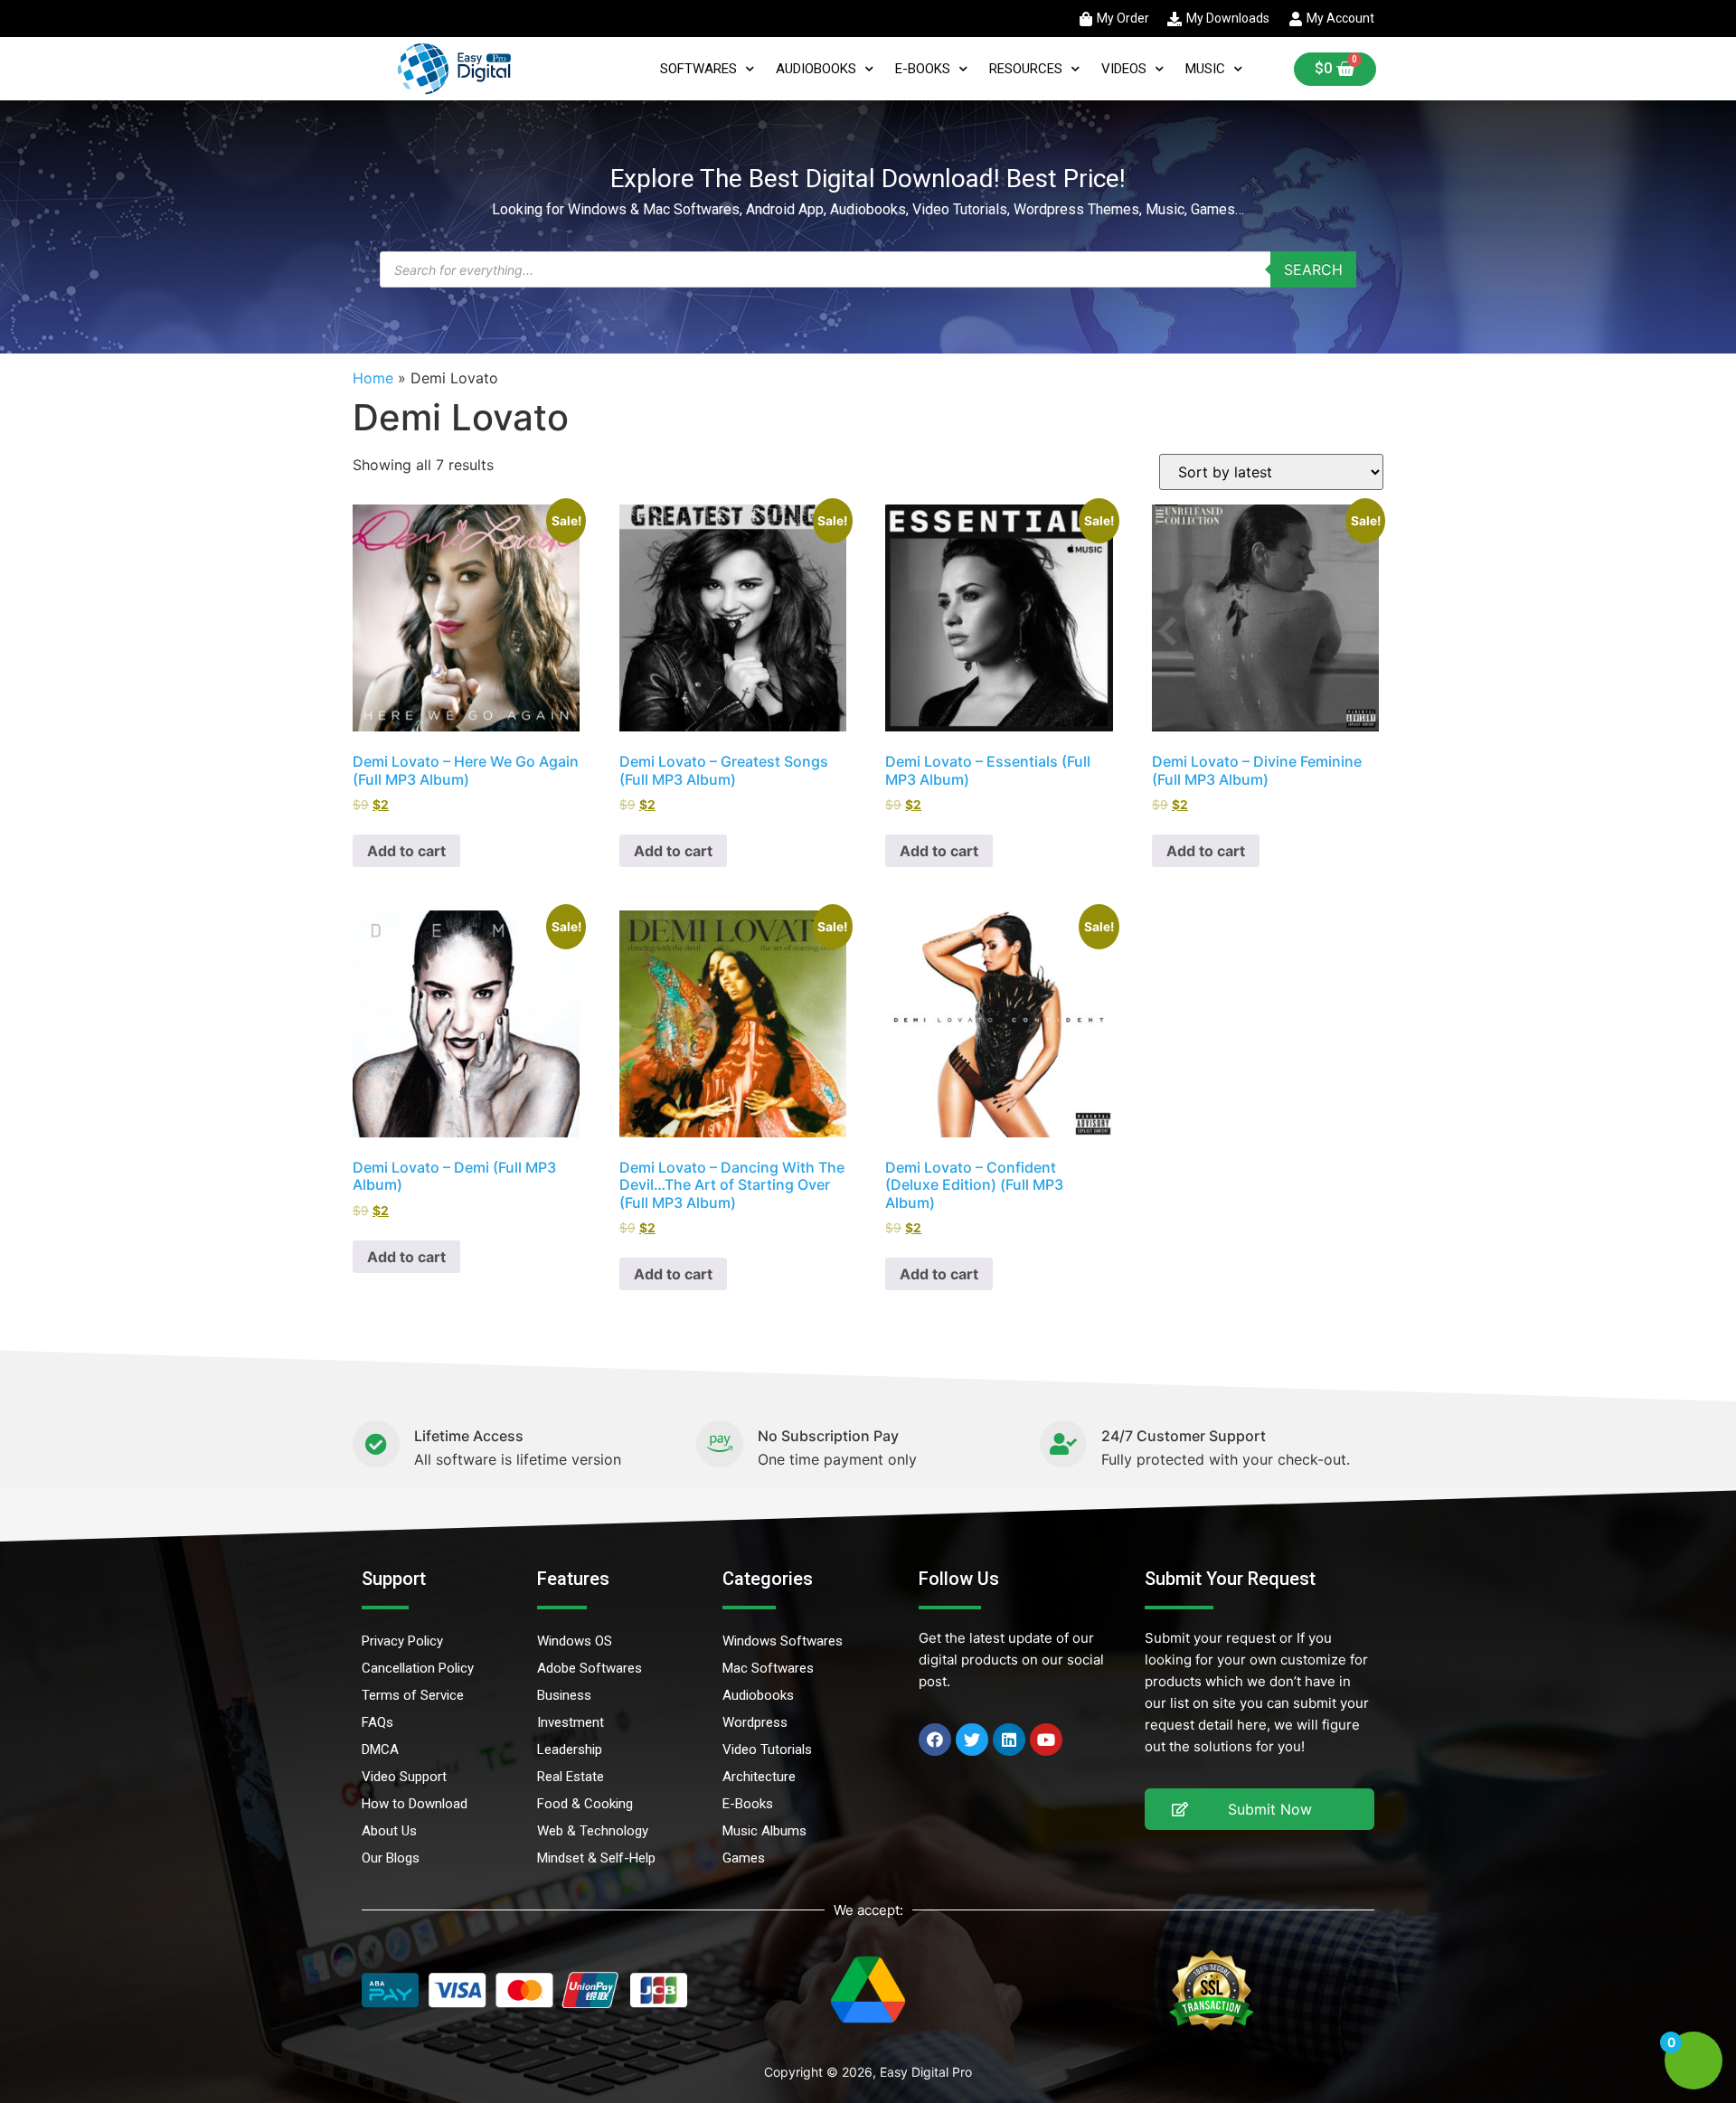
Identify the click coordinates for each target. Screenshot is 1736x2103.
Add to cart (406, 851)
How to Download (415, 1804)
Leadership (570, 1749)
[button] (1260, 1809)
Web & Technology (593, 1831)
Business (564, 1695)
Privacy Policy (402, 1641)
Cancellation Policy (418, 1668)
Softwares (698, 69)
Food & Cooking (585, 1804)
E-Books (923, 69)
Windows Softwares (783, 1641)
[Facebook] (935, 1740)
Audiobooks (816, 69)
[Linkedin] (1009, 1740)
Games (744, 1858)
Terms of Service (413, 1695)
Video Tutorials (767, 1749)
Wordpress (755, 1722)
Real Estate (571, 1777)
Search (1313, 269)
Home (373, 378)
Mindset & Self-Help (596, 1858)
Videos (1124, 69)
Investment (571, 1722)
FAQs (377, 1722)
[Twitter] (972, 1740)
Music (1205, 69)
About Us (389, 1831)
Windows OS (575, 1641)
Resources (1026, 69)
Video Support (404, 1777)
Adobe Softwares (590, 1668)
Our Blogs (391, 1858)
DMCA (380, 1749)
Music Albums (764, 1831)
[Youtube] (1046, 1740)
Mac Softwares (768, 1668)
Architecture (759, 1777)
